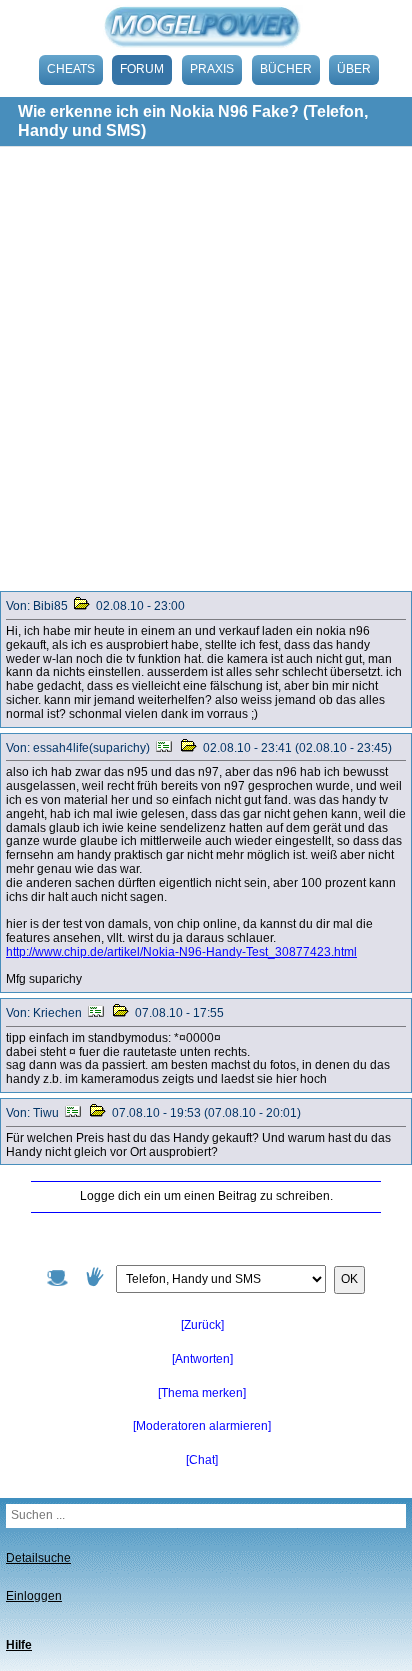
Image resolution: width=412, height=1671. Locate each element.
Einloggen (34, 1596)
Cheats (71, 69)
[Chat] (202, 1460)
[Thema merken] (202, 1393)
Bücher (286, 69)
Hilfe (19, 1645)
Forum (142, 69)
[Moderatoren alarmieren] (202, 1426)
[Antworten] (202, 1359)
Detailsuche (38, 1558)
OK (349, 1279)
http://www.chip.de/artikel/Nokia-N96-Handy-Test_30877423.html (181, 952)
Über (354, 69)
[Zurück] (202, 1325)
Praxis (212, 69)
